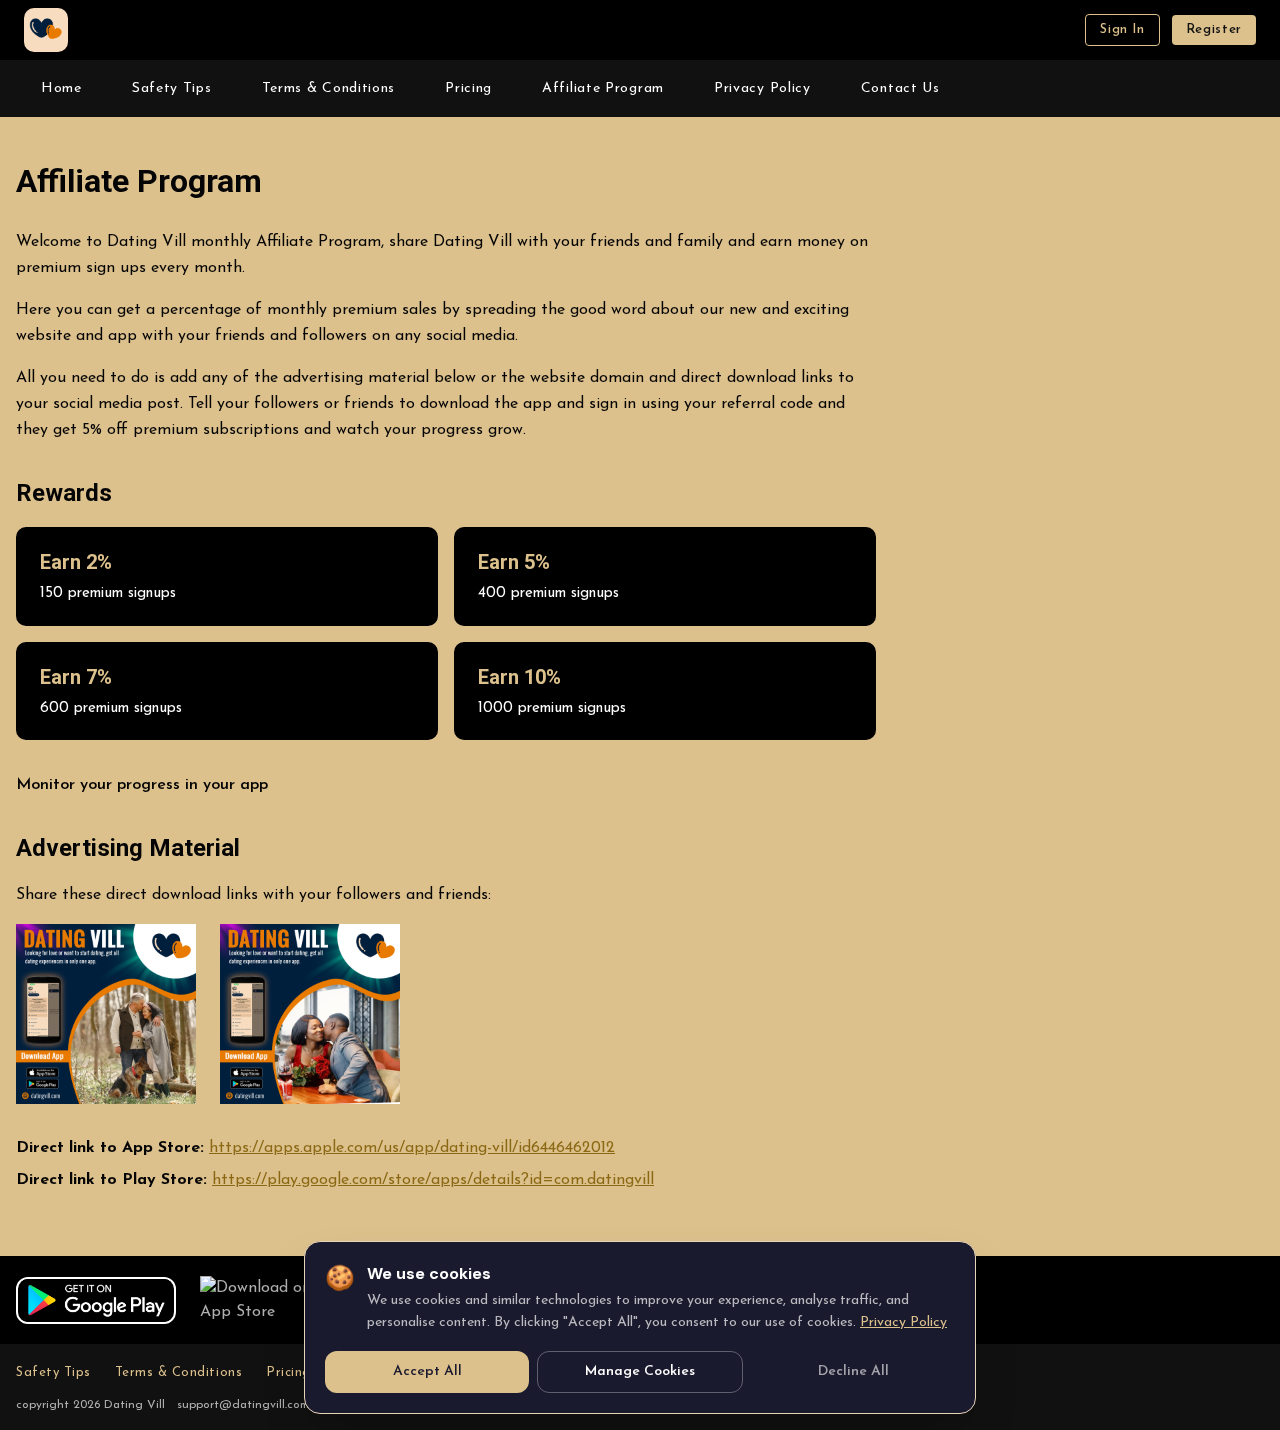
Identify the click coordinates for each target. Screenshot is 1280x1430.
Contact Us (900, 88)
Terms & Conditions (329, 88)
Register (1214, 29)
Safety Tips (172, 88)
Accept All (427, 1371)
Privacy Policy (762, 88)
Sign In (1122, 29)
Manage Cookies (640, 1371)
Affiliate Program (603, 88)
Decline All (853, 1371)
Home (61, 88)
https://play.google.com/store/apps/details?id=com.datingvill (433, 1180)
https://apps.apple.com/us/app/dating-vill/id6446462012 (412, 1148)
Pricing (468, 88)
